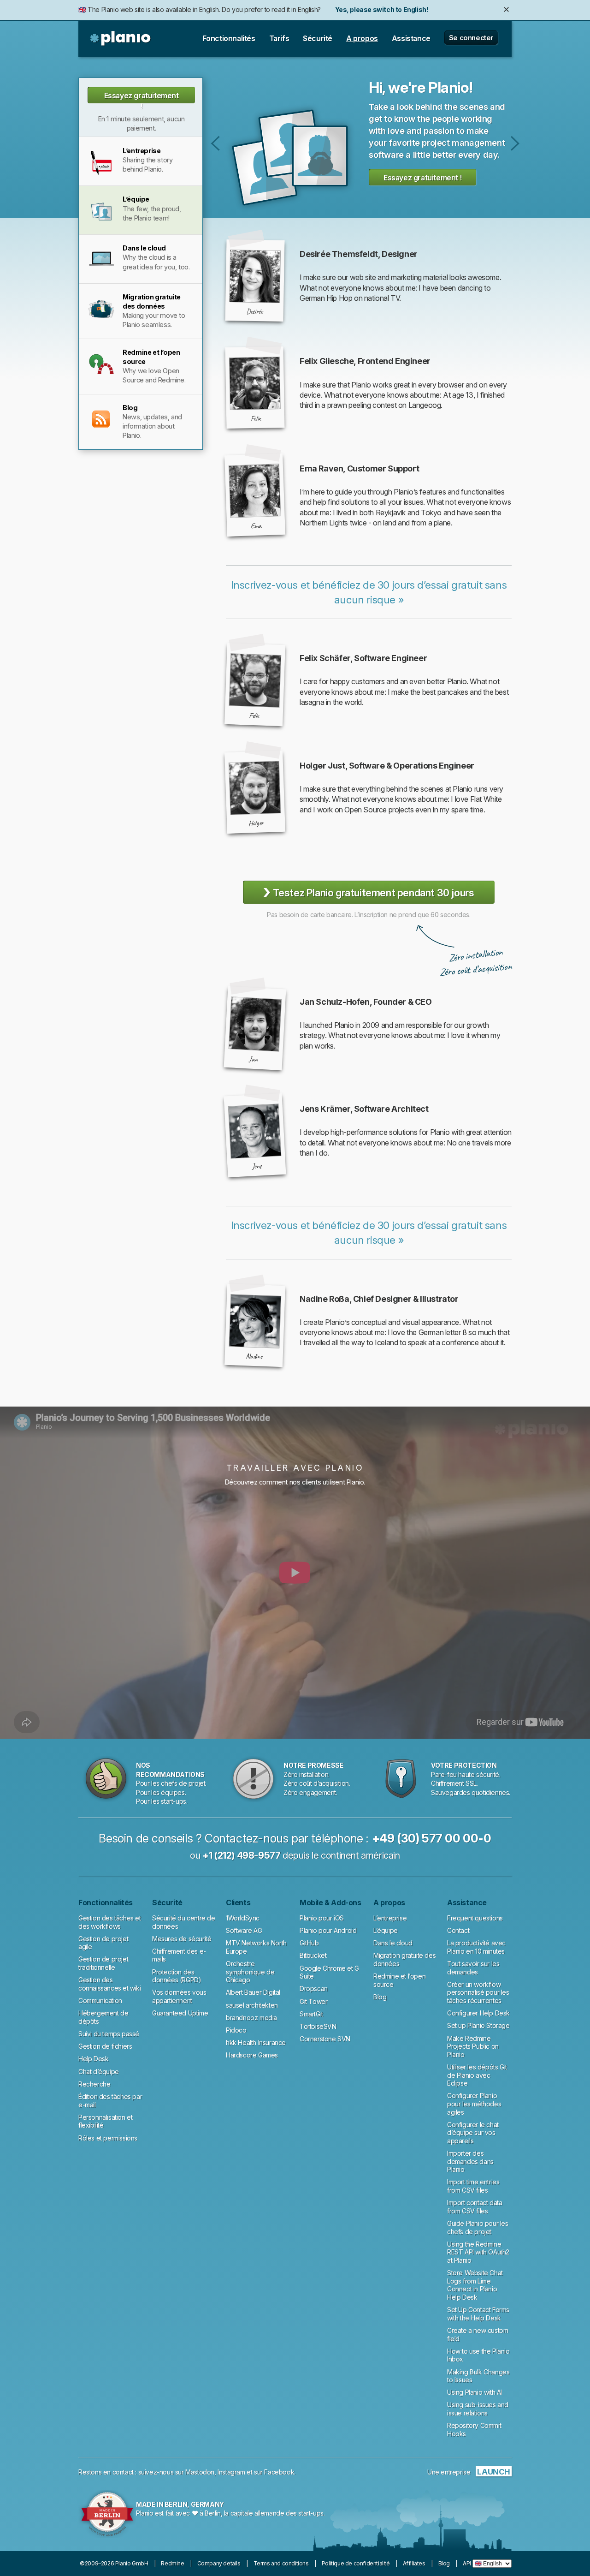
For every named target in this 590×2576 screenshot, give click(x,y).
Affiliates (414, 2563)
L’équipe (386, 1930)
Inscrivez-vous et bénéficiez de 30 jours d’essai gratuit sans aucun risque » (369, 592)
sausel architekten (252, 2005)
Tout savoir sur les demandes (473, 1968)
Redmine (172, 2563)
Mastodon (200, 2472)
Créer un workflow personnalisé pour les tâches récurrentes (478, 1992)
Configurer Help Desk (478, 2013)
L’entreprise (215, 143)
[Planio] (121, 39)
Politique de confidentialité (356, 2563)
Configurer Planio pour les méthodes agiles (474, 2104)
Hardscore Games (252, 2055)
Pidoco (236, 2030)
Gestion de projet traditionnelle (103, 1963)
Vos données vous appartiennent (179, 1996)
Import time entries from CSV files (473, 2186)
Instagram (231, 2472)
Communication (100, 2001)
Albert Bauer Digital (253, 1992)
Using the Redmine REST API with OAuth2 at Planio (478, 2252)
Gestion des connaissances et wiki (110, 1984)
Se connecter (471, 38)
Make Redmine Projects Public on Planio (473, 2046)
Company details (219, 2563)
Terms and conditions (281, 2563)
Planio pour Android (328, 1930)
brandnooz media (251, 2018)
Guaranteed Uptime (180, 2013)
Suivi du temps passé (109, 2034)
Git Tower (313, 2001)
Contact (458, 1930)
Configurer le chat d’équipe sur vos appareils (473, 2133)
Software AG (244, 1930)
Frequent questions (475, 1918)
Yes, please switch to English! (381, 9)
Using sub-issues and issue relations (478, 2409)
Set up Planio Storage (478, 2025)
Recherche (94, 2084)
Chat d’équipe (99, 2072)
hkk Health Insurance (256, 2042)
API (467, 2563)
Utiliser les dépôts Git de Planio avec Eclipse (477, 2075)
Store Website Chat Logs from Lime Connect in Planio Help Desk (475, 2285)
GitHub (309, 1943)
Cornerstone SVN (325, 2039)
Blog (380, 1997)
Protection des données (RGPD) (177, 1976)
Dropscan (314, 1989)
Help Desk (93, 2059)
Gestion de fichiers (105, 2046)
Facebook (279, 2472)
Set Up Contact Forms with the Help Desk (478, 2314)
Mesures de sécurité (182, 1939)
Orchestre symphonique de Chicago (250, 1972)
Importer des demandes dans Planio (470, 2161)
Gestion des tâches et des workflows (110, 1922)
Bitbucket (313, 1955)
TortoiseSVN (318, 2026)
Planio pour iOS (322, 1918)
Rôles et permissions (108, 2138)
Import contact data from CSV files (475, 2207)
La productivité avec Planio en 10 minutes (476, 1947)
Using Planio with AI (475, 2392)
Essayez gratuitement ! (142, 97)
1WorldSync (243, 1918)
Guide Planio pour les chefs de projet (478, 2227)
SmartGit (311, 2014)
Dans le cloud (515, 143)
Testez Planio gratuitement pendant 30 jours (369, 892)
